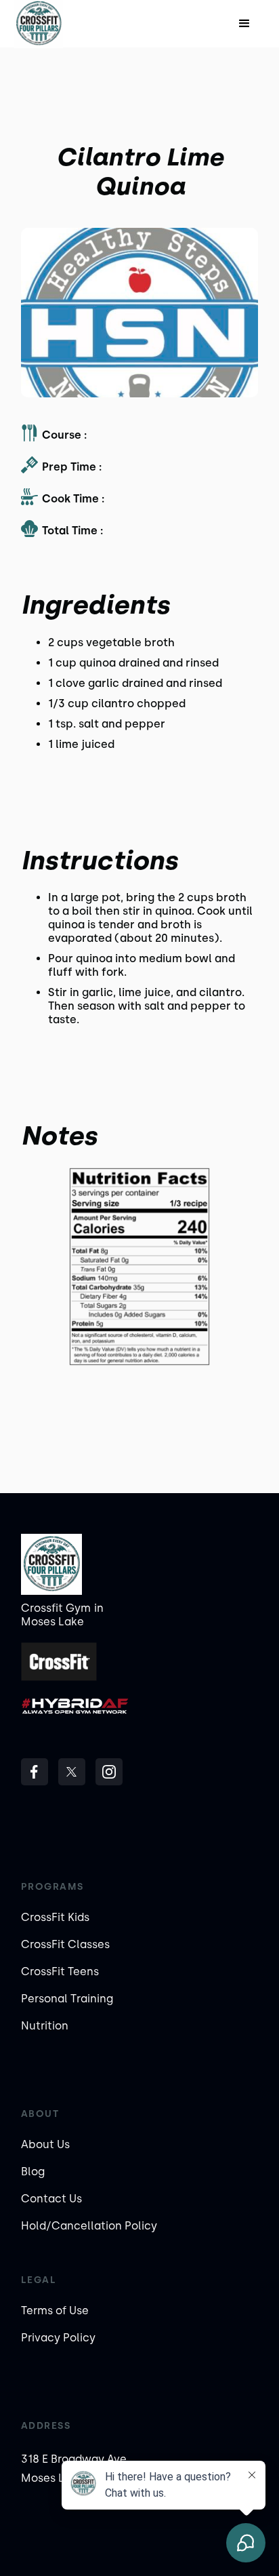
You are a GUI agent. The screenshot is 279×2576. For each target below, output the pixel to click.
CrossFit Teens (60, 1971)
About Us (45, 2144)
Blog (33, 2172)
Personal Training (67, 1999)
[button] (244, 24)
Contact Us (51, 2199)
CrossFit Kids (55, 1917)
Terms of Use (55, 2311)
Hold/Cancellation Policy (89, 2226)
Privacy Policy (58, 2338)
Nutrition (45, 2026)
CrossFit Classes (65, 1944)
